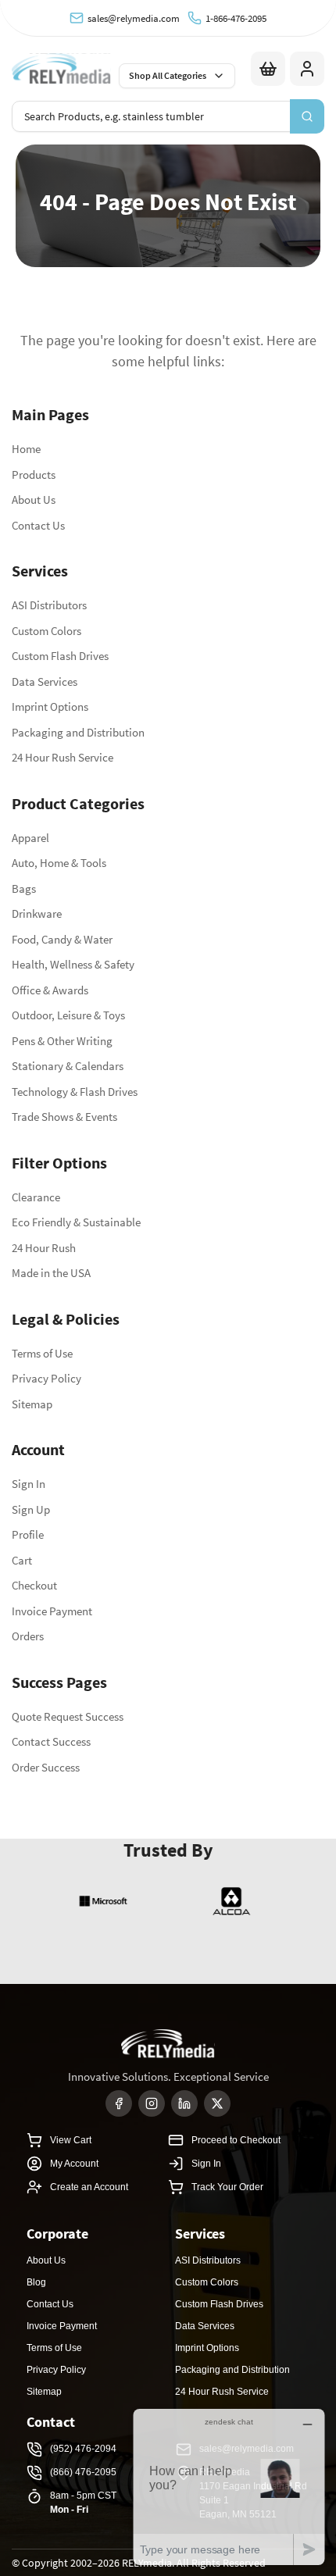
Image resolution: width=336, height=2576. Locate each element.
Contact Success (51, 1741)
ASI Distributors (49, 605)
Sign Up (31, 1509)
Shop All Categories (168, 75)
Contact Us (38, 525)
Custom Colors (46, 631)
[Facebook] (119, 2103)
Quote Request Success (68, 1716)
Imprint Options (50, 706)
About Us (34, 500)
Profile (28, 1534)
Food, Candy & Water (62, 939)
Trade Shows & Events (64, 1117)
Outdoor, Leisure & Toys (68, 1015)
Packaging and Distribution (78, 732)
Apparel (30, 838)
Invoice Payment (52, 1611)
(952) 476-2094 (83, 2449)
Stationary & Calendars (68, 1066)
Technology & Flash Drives (75, 1092)
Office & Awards (50, 990)
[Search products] (307, 116)
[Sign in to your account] (307, 69)
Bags (24, 888)
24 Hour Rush (44, 1248)
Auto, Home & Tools (59, 863)
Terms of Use (42, 1353)
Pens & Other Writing (62, 1041)
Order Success (46, 1767)
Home (26, 449)
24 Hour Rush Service (63, 757)
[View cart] (268, 69)
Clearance (36, 1197)
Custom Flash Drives (60, 656)
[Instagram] (152, 2103)
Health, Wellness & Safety (73, 964)
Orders (28, 1636)
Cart (22, 1560)
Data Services (45, 681)
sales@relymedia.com (134, 18)
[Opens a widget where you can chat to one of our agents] (229, 2487)
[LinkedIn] (184, 2103)
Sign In (29, 1484)
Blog (36, 2282)
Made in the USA (51, 1273)
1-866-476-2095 (236, 18)
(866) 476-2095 (83, 2472)
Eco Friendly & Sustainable (76, 1222)
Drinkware (37, 913)
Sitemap (32, 1404)
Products (34, 475)
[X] (217, 2103)
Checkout (34, 1585)
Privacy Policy (46, 1378)
